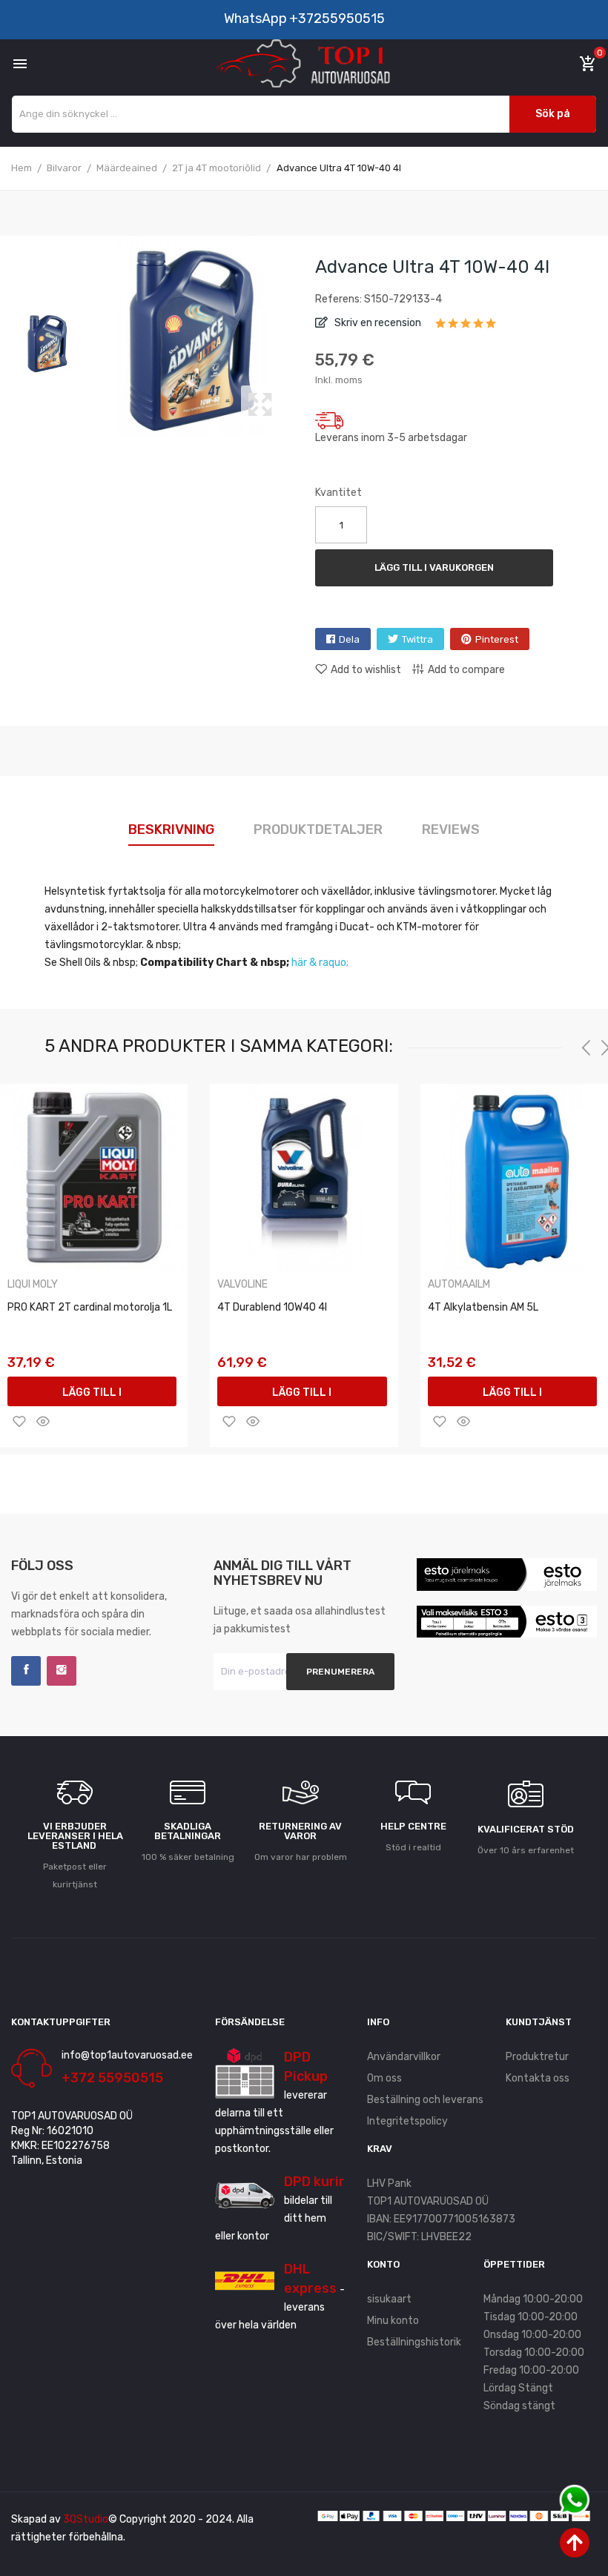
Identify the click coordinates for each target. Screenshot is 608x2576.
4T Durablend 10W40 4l (272, 1307)
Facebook (26, 1671)
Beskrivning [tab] (171, 830)
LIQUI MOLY (33, 1285)
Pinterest (497, 639)
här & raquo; (320, 963)
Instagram (62, 1671)
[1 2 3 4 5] (466, 328)
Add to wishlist (366, 670)
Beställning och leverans (425, 2100)
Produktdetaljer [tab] (318, 830)
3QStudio (86, 2519)
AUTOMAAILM (459, 1285)
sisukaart (389, 2299)
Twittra (417, 639)
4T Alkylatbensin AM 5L (483, 1307)
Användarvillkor (404, 2057)
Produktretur (537, 2057)
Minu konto (393, 2321)
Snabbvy (43, 1421)
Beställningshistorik (414, 2342)
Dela (349, 639)
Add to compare (466, 670)
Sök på (553, 114)
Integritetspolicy (407, 2121)
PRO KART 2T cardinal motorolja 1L (90, 1307)
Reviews (451, 830)
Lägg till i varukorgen (434, 567)
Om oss (384, 2078)
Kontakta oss (538, 2078)
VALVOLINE (242, 1285)
